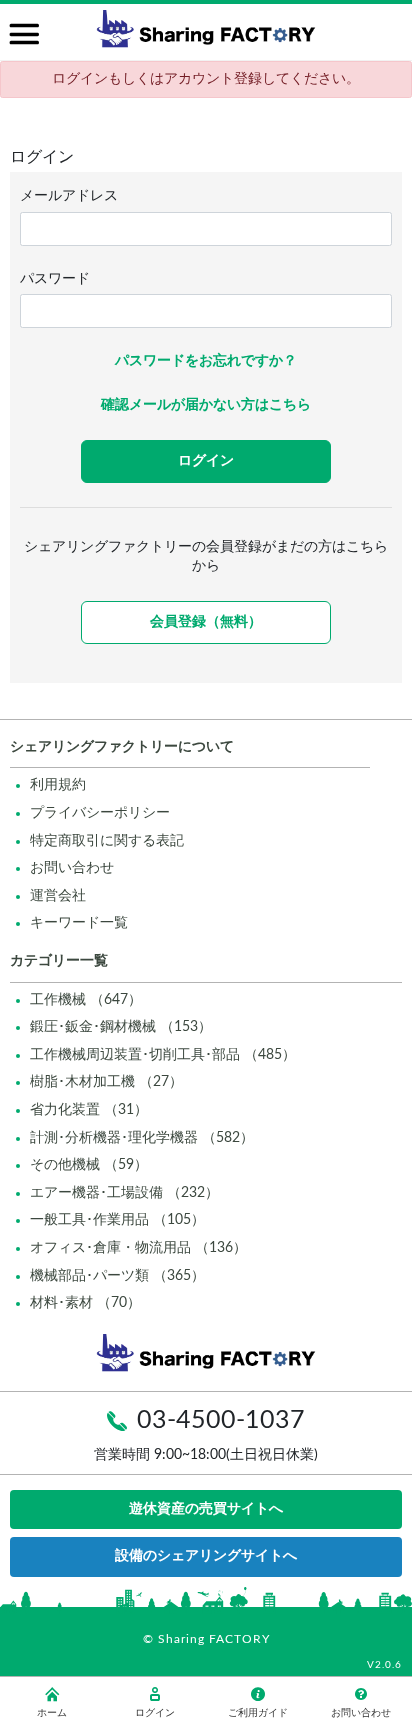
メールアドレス (69, 196)
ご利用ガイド (258, 1713)
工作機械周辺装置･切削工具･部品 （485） (163, 1055)
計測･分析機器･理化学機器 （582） (142, 1138)
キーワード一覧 (79, 923)
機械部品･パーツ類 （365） (117, 1276)
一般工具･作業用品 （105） (117, 1220)
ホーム (52, 1713)
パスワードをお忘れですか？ (206, 361)
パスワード (55, 279)
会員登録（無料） (206, 622)
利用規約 (58, 785)
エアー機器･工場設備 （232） (124, 1193)
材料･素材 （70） (85, 1303)
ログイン (155, 1713)
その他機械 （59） (89, 1165)
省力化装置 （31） (89, 1110)
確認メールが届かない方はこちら (206, 405)
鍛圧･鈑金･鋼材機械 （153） (121, 1027)
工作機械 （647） (86, 1000)
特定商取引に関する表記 (107, 841)
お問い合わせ (72, 868)
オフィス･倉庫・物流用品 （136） (138, 1248)
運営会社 (58, 896)
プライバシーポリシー (100, 813)
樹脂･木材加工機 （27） (106, 1082)
